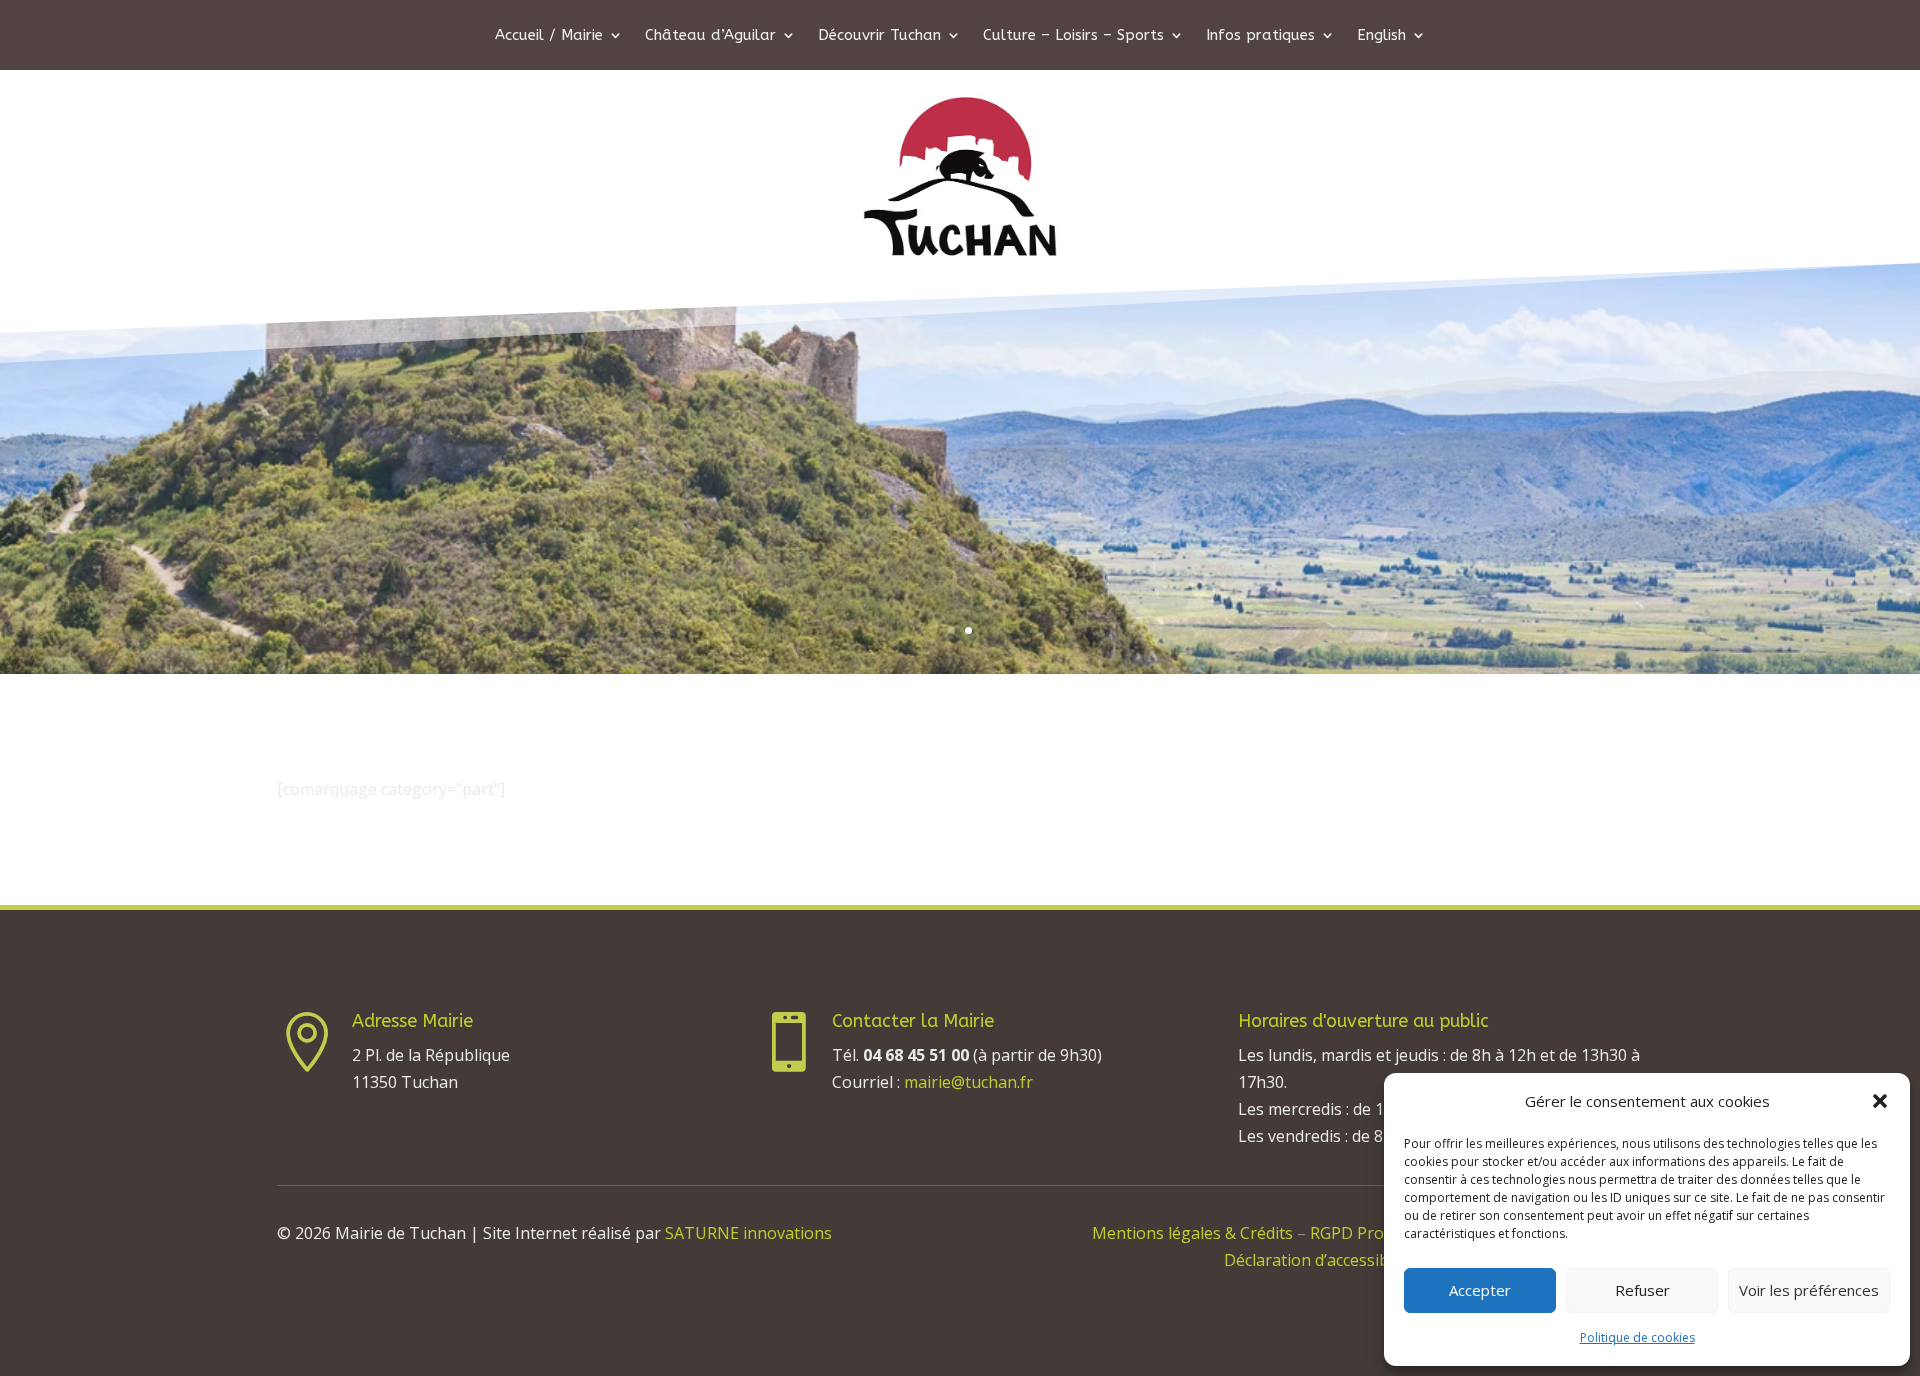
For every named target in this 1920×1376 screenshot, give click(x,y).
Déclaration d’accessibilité (1320, 1260)
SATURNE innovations (748, 1233)
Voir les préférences (1809, 1290)
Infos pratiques (1260, 36)
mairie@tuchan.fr (968, 1082)
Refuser (1642, 1290)
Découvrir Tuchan (879, 36)
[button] (1880, 1101)
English (1381, 36)
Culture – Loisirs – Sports (1073, 36)
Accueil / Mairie (549, 36)
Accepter (1480, 1290)
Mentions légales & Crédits (1192, 1233)
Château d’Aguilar (710, 36)
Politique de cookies (1637, 1337)
